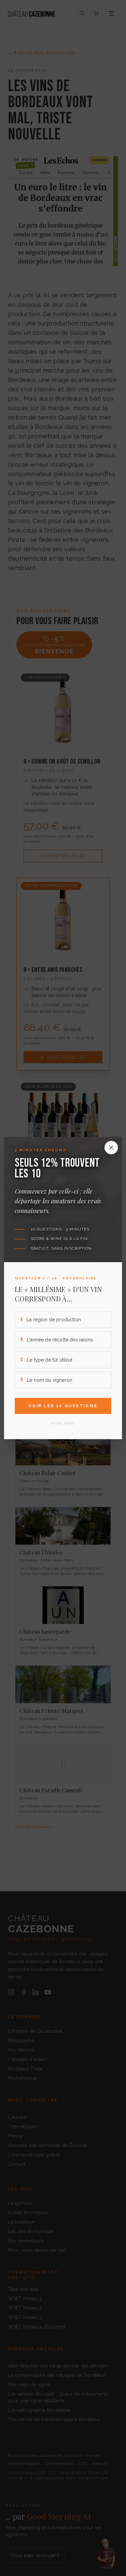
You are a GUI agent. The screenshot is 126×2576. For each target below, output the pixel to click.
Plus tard (63, 1423)
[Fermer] (111, 1148)
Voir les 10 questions (63, 1406)
